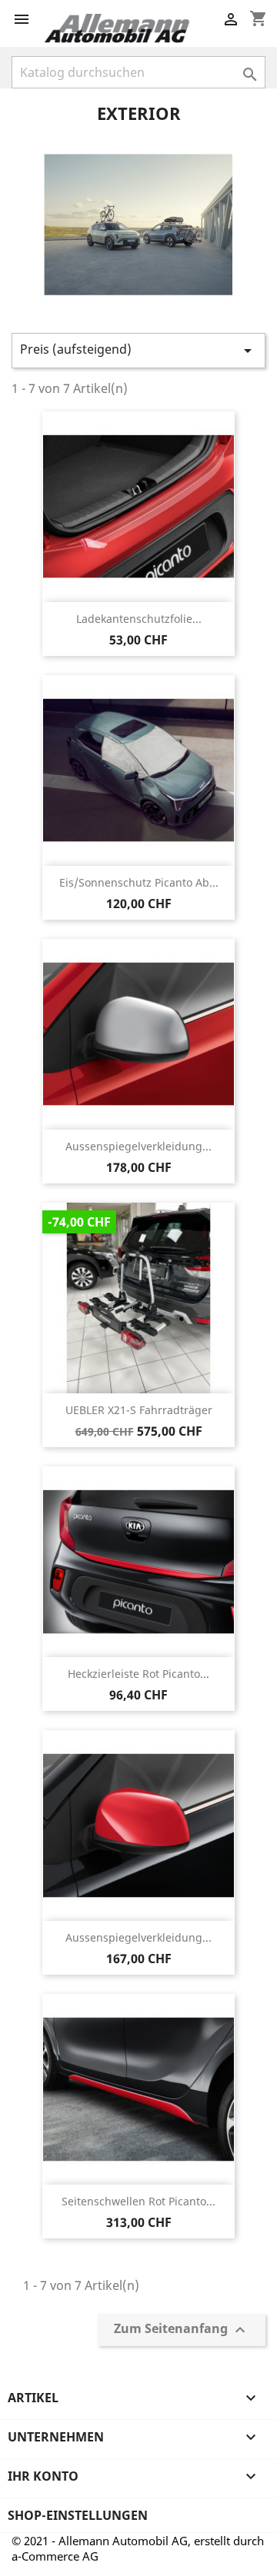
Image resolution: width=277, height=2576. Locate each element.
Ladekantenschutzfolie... (139, 619)
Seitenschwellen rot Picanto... (138, 2201)
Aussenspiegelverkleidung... (138, 1146)
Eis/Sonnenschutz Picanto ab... (139, 882)
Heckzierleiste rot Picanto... (138, 1674)
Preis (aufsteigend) (138, 350)
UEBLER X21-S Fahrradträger (139, 1410)
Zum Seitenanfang (182, 2330)
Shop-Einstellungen (78, 2515)
